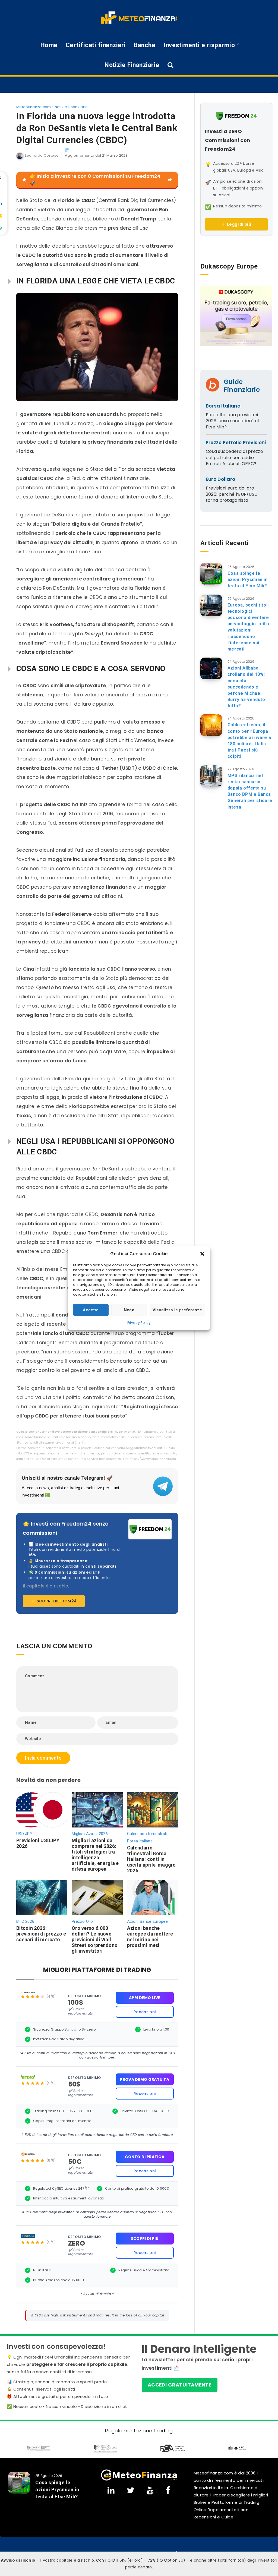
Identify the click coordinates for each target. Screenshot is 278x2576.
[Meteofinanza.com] (139, 18)
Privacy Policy (139, 1323)
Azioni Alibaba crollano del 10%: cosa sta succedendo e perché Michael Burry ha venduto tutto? (246, 687)
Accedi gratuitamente (180, 2385)
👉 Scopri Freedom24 (54, 1601)
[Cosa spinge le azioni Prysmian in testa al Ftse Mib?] (211, 574)
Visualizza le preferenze (177, 1310)
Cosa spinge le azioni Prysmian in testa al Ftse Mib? (248, 580)
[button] (202, 1254)
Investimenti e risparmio (199, 45)
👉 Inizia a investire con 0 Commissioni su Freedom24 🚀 (95, 180)
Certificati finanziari (96, 45)
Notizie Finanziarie (132, 65)
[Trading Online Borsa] (139, 2475)
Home (49, 45)
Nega (129, 1310)
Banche (145, 45)
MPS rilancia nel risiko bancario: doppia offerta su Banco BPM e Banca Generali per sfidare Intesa (250, 791)
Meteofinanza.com (34, 107)
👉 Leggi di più (236, 224)
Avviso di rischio (18, 2560)
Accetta (91, 1310)
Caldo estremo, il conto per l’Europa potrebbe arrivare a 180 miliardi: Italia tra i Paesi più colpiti (249, 741)
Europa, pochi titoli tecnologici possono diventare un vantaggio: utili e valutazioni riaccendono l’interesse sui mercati (249, 627)
